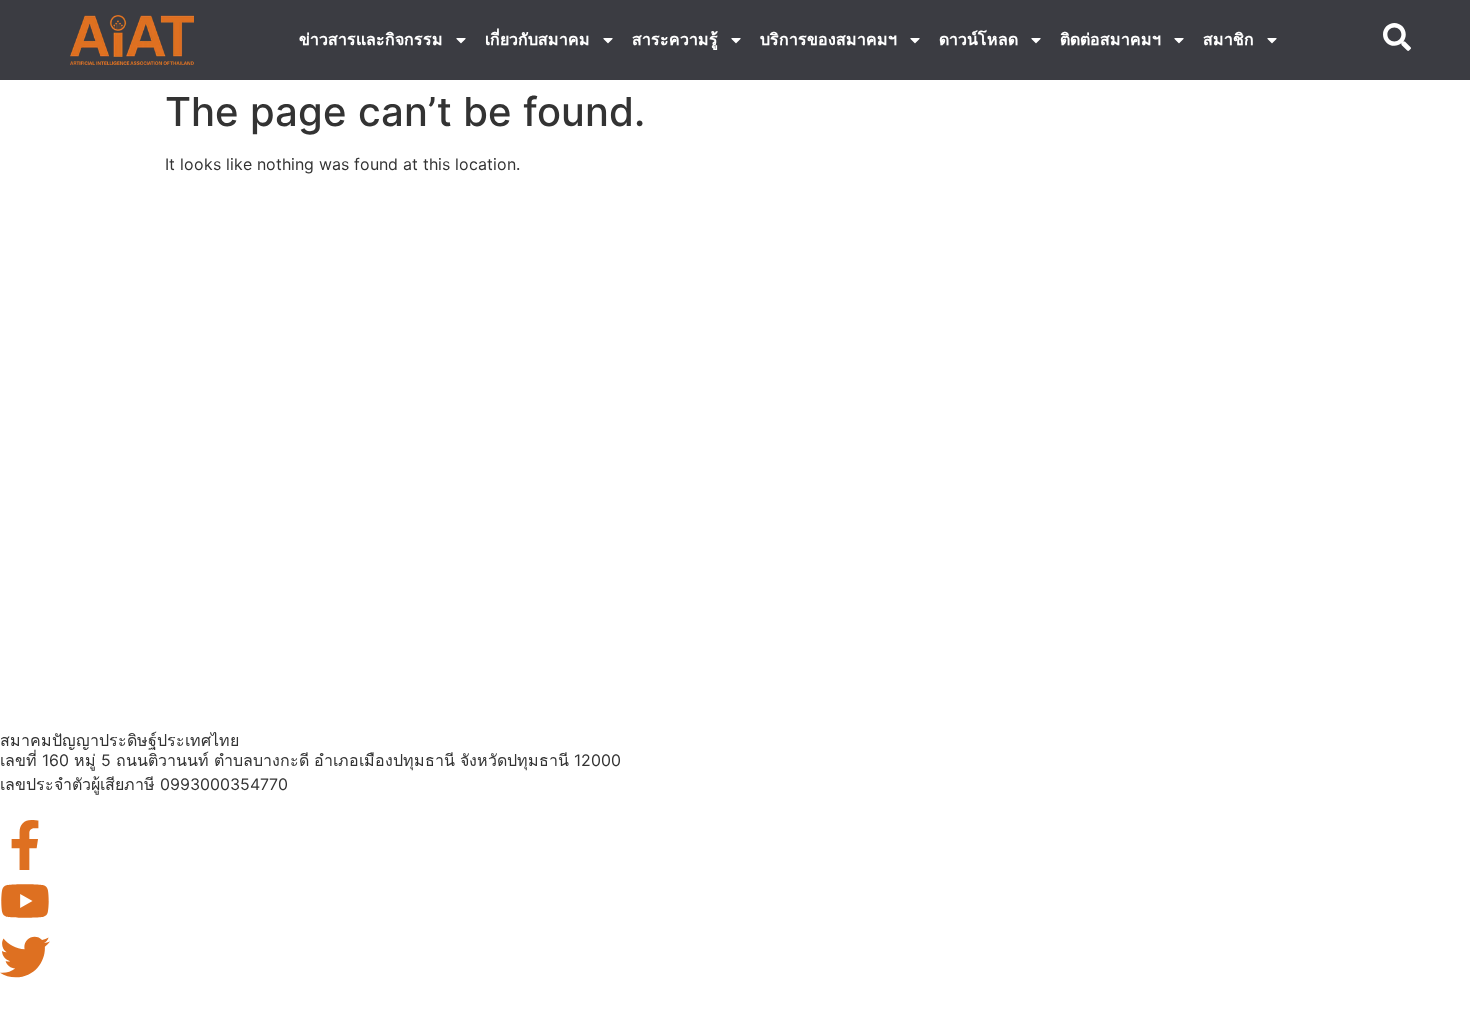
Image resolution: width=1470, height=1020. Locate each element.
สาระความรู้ (675, 39)
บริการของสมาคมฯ (828, 39)
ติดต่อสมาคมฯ (1110, 39)
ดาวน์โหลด (978, 39)
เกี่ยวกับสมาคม (537, 39)
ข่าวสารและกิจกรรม (371, 39)
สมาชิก (1228, 39)
